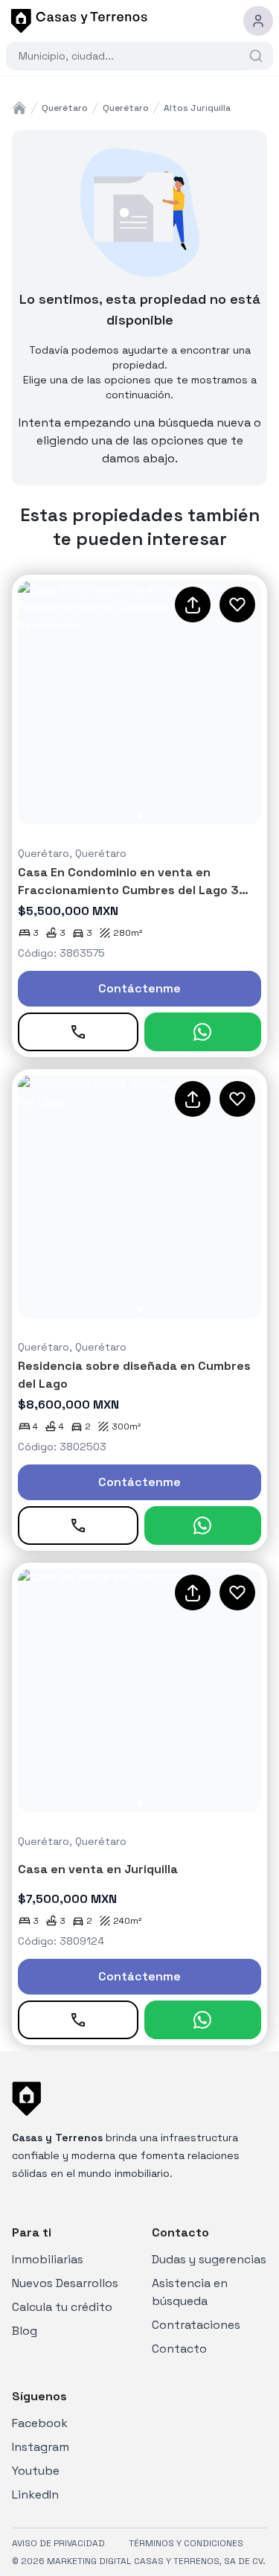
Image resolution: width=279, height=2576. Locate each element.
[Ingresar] (258, 21)
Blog (25, 2331)
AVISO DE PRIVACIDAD (58, 2543)
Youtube (36, 2471)
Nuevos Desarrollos (65, 2283)
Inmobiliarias (48, 2259)
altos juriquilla (197, 108)
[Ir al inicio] (77, 21)
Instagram (41, 2447)
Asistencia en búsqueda (190, 2292)
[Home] (19, 108)
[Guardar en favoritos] (237, 605)
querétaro (65, 108)
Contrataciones (196, 2325)
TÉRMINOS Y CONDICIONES (186, 2543)
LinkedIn (35, 2494)
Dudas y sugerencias (209, 2259)
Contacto (179, 2349)
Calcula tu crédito (62, 2307)
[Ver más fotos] (139, 702)
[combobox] (132, 56)
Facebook (40, 2423)
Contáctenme (139, 988)
